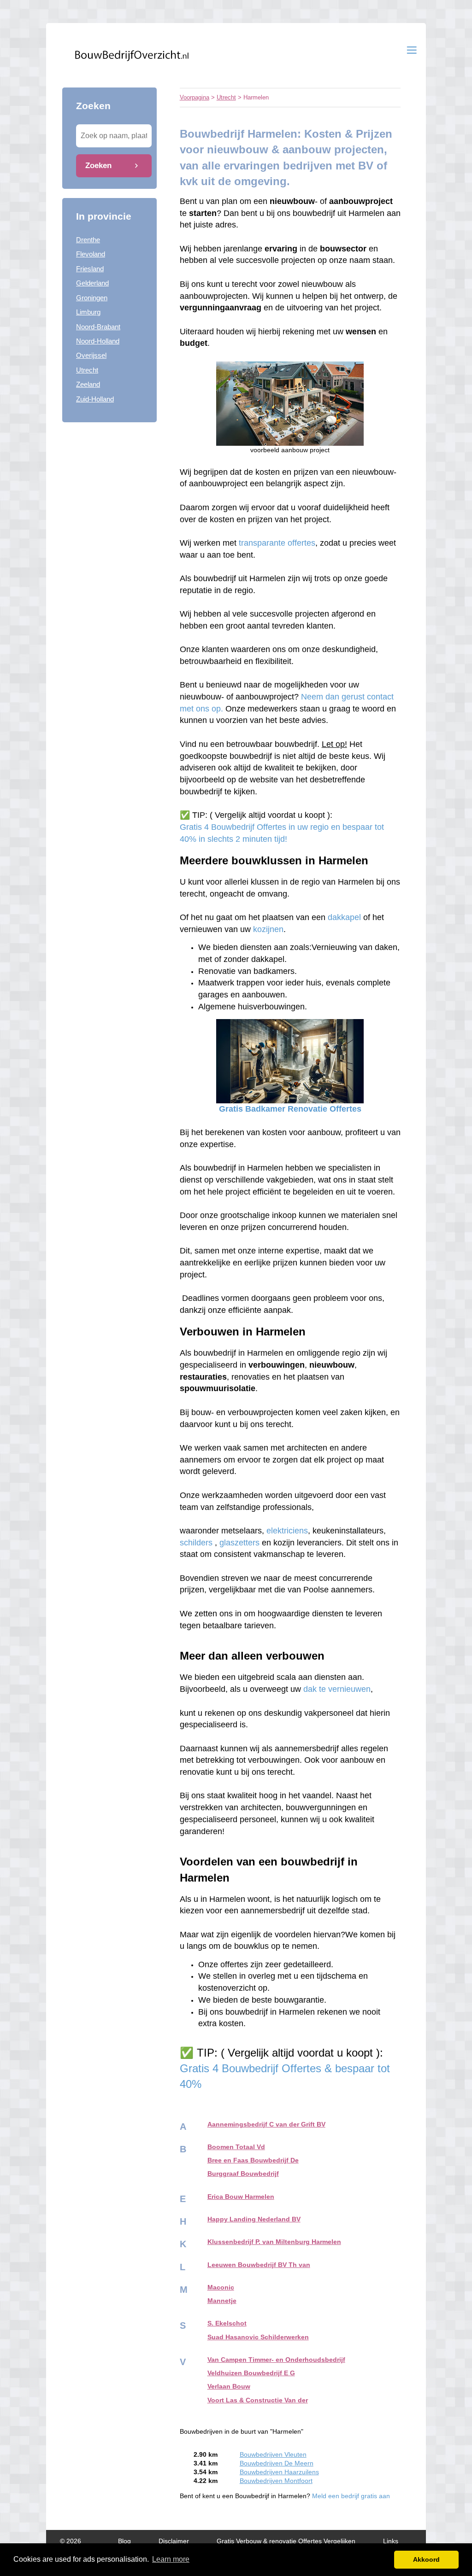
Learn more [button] (171, 2559)
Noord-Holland (98, 341)
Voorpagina (195, 97)
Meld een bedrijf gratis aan (351, 2496)
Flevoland (91, 254)
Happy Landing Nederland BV (254, 2219)
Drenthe (88, 240)
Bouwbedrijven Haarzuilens (279, 2472)
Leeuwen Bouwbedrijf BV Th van (259, 2265)
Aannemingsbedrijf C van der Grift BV (266, 2124)
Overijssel (91, 355)
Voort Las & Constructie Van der (258, 2400)
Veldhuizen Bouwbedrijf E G (251, 2373)
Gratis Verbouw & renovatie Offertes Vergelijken (286, 2541)
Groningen (92, 298)
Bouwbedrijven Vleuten (273, 2455)
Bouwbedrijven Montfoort (276, 2481)
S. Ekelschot (227, 2323)
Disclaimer (174, 2541)
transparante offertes (277, 543)
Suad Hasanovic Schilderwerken (258, 2337)
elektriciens (287, 1531)
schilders (196, 1543)
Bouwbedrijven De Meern (277, 2463)
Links (391, 2541)
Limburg (88, 312)
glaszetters (239, 1543)
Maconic (221, 2288)
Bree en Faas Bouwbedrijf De (253, 2160)
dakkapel (344, 917)
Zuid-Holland (95, 399)
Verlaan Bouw (229, 2387)
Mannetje (222, 2301)
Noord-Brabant (98, 327)
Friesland (90, 269)
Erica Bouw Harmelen (241, 2197)
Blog (124, 2541)
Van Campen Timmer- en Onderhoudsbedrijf (276, 2360)
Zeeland (88, 384)
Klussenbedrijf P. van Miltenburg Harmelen (274, 2242)
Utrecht (87, 370)
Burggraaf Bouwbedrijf (243, 2174)
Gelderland (92, 283)
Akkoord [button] (426, 2559)
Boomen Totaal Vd (236, 2147)
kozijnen (268, 929)
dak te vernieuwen (337, 1689)
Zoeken (98, 165)
